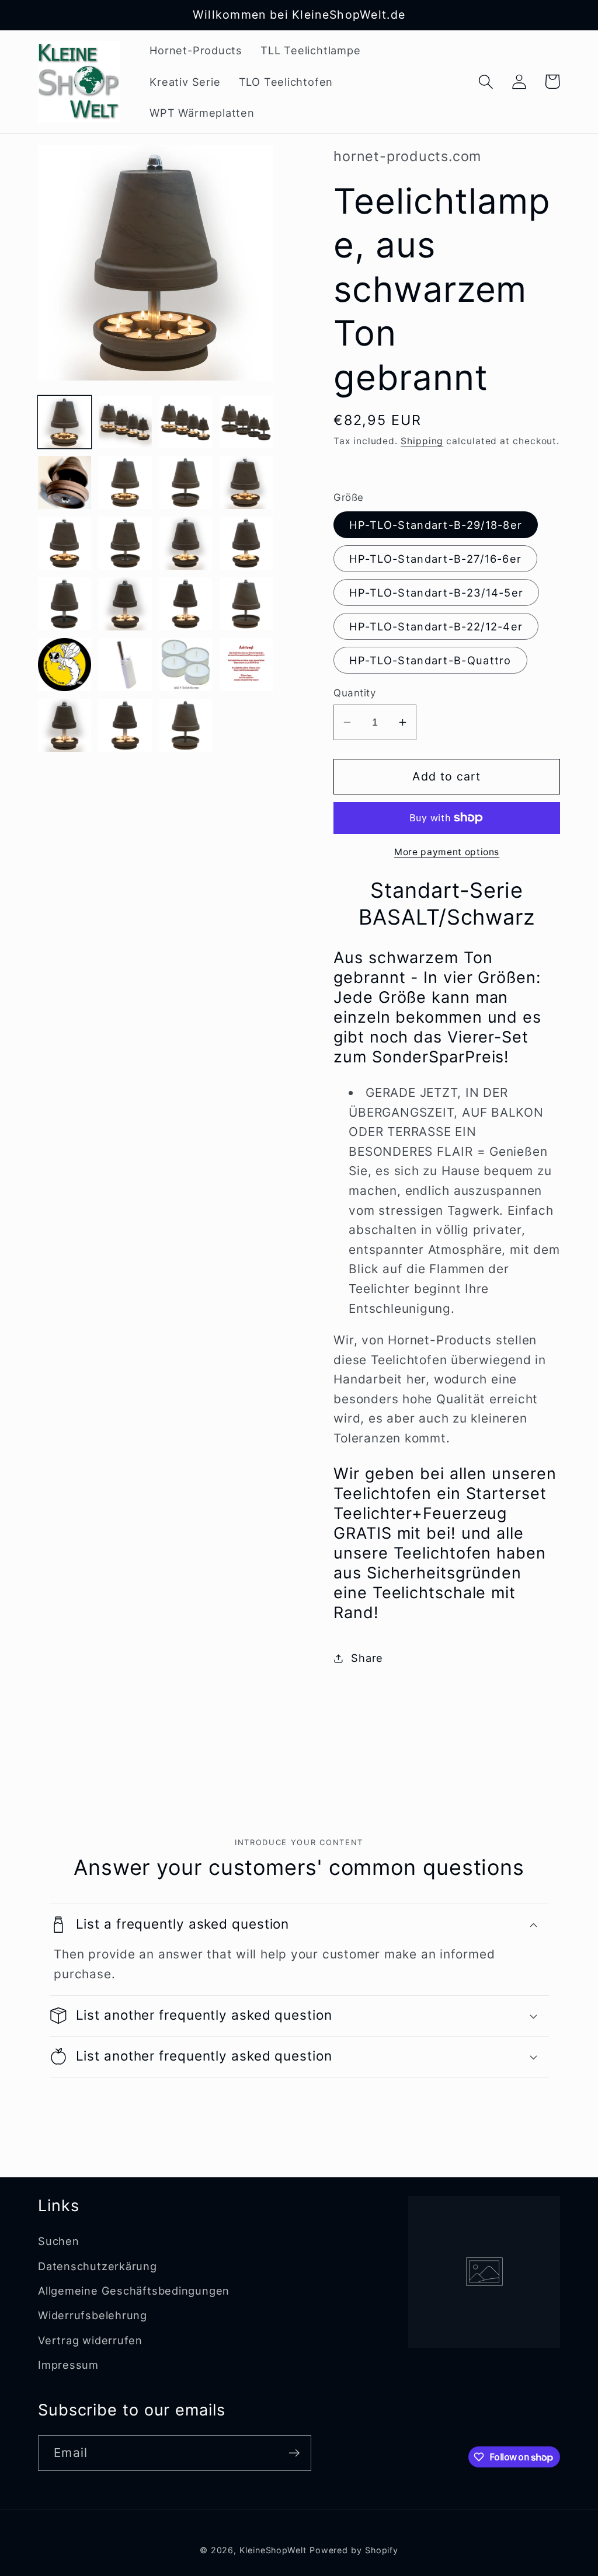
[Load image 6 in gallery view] (125, 482)
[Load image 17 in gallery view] (65, 665)
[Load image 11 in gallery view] (186, 543)
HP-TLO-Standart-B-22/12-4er (436, 626)
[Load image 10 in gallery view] (125, 543)
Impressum (68, 2365)
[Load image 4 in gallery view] (246, 422)
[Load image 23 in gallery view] (186, 725)
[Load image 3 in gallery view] (186, 422)
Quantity (354, 693)
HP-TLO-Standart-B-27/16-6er (435, 559)
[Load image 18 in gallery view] (125, 665)
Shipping (422, 441)
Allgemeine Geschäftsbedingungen (134, 2291)
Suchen (59, 2241)
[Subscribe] (294, 2453)
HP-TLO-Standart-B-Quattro (430, 660)
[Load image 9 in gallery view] (65, 543)
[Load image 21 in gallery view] (65, 725)
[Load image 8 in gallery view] (246, 482)
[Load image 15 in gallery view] (186, 604)
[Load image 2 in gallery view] (125, 422)
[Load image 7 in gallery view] (186, 482)
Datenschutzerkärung (98, 2266)
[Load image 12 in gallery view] (246, 543)
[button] (486, 81)
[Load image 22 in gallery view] (125, 725)
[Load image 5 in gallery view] (65, 482)
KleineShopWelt (273, 2550)
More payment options (447, 852)
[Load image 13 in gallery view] (65, 604)
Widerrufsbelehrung (93, 2315)
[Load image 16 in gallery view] (246, 604)
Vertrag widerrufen (90, 2340)
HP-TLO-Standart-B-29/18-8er (436, 525)
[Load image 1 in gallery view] (65, 422)
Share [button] (367, 1658)
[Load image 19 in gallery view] (186, 665)
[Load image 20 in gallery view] (246, 665)
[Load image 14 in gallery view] (125, 604)
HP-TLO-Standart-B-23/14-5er (436, 592)
